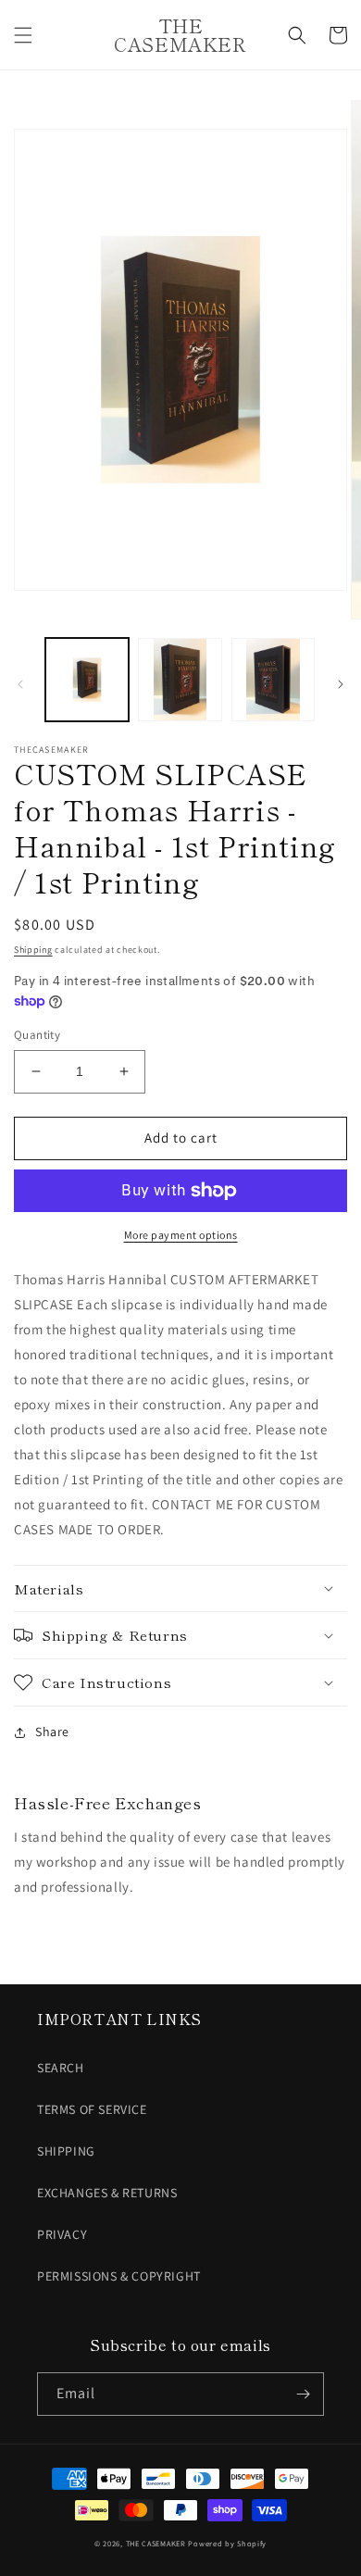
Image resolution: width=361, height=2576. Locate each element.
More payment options (181, 1235)
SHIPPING (66, 2151)
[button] (23, 35)
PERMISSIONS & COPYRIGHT (119, 2276)
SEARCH (61, 2068)
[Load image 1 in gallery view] (87, 680)
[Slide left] (20, 684)
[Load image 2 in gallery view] (180, 680)
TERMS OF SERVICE (92, 2109)
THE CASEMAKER (156, 2543)
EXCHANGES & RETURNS (107, 2193)
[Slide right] (341, 684)
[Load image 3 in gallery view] (273, 680)
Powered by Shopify (227, 2543)
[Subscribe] (303, 2394)
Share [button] (52, 1732)
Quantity (37, 1035)
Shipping (33, 950)
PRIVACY (62, 2234)
